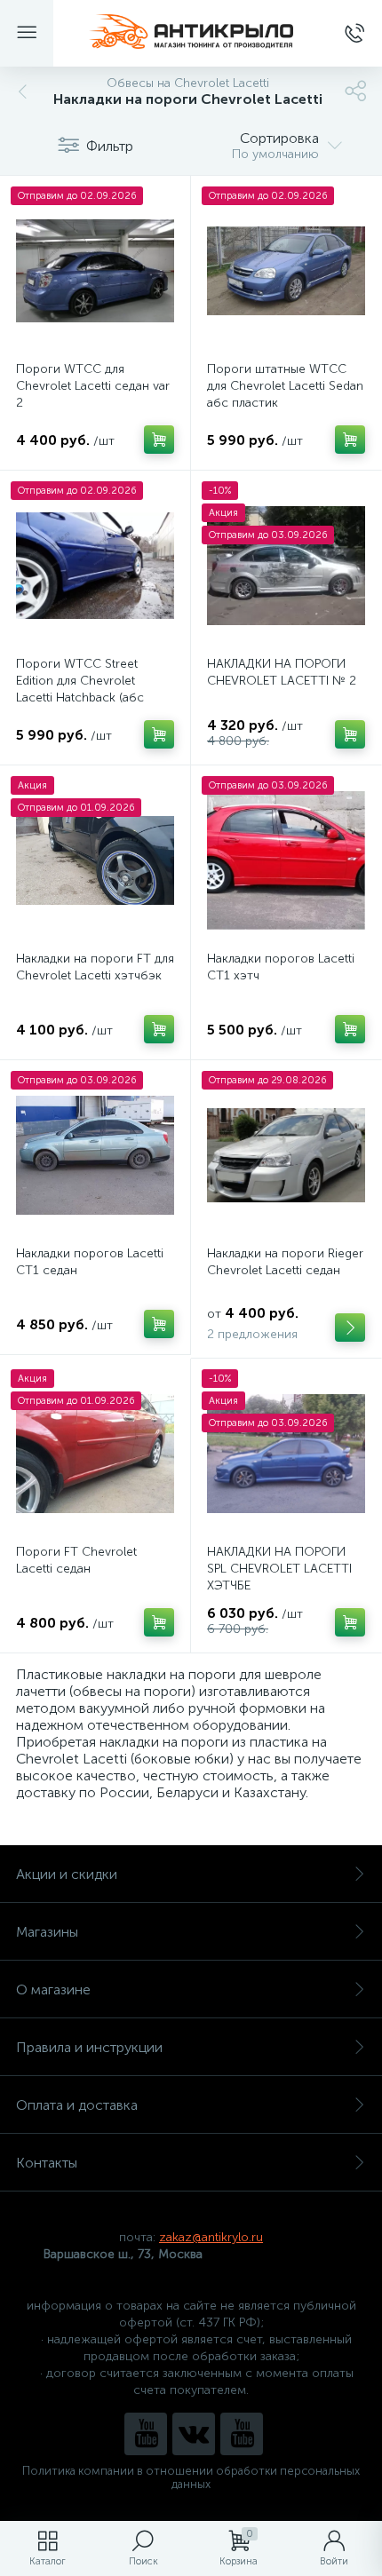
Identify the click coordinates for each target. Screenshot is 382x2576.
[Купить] (159, 440)
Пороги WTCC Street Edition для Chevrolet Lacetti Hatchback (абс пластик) (80, 689)
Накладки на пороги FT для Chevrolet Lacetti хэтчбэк (95, 967)
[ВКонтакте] (194, 2434)
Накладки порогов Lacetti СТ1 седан (90, 1262)
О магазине (53, 1989)
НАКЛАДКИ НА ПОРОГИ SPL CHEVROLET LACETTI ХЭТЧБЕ (279, 1569)
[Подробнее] (350, 1328)
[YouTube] (146, 2434)
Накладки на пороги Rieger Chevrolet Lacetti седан (285, 1262)
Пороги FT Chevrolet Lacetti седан (76, 1560)
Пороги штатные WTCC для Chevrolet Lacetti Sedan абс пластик (285, 386)
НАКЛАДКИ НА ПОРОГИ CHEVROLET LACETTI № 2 (282, 672)
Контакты (47, 2163)
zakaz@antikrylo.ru (211, 2237)
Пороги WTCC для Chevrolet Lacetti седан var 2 (93, 386)
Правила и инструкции (89, 2047)
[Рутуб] (242, 2434)
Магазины (47, 1932)
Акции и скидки (67, 1874)
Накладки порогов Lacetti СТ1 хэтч (281, 967)
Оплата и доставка (77, 2105)
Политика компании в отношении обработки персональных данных (191, 2477)
